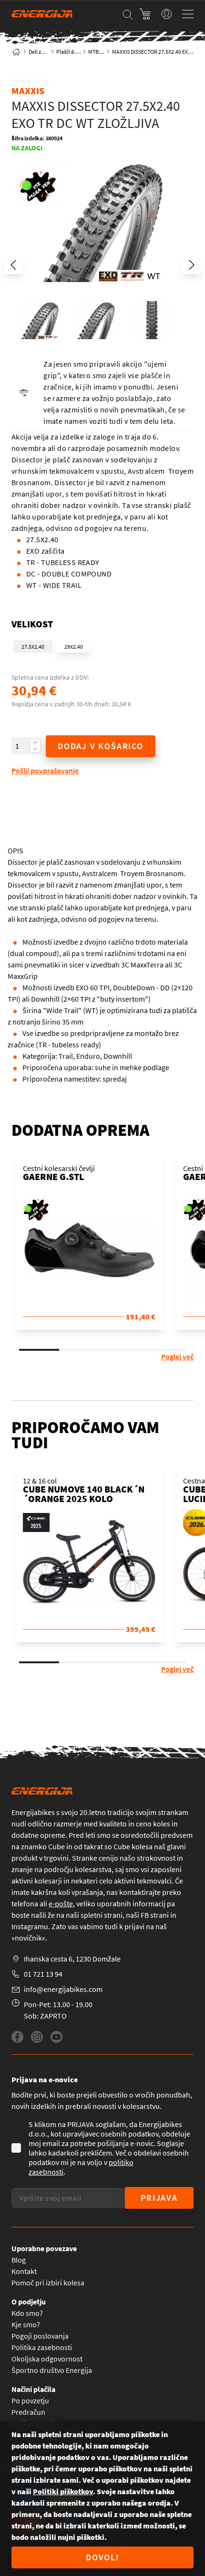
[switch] (167, 14)
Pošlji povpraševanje (45, 771)
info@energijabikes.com (63, 1989)
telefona (25, 1903)
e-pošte (61, 1903)
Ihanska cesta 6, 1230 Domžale (72, 1959)
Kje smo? (26, 2324)
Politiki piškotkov (63, 2491)
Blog (19, 2260)
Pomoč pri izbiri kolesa (48, 2283)
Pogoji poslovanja (40, 2336)
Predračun (28, 2412)
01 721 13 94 (43, 1974)
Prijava (159, 2198)
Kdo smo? (27, 2313)
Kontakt (24, 2271)
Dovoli (102, 2557)
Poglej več (177, 1356)
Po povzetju (30, 2400)
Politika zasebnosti (42, 2347)
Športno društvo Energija (52, 2370)
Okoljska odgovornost (47, 2359)
